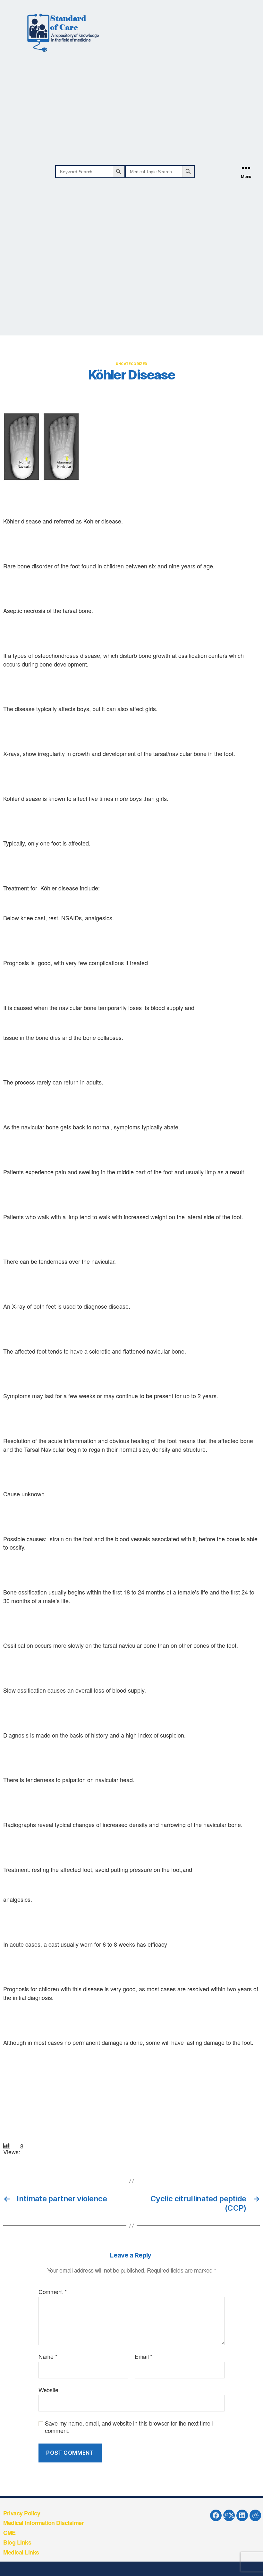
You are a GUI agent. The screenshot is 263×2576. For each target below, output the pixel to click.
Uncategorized (132, 364)
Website (48, 2389)
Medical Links (21, 2552)
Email (144, 2357)
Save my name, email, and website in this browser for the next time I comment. (129, 2427)
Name (48, 2357)
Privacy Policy (22, 2513)
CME (9, 2533)
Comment (53, 2292)
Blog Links (17, 2542)
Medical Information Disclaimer (43, 2523)
